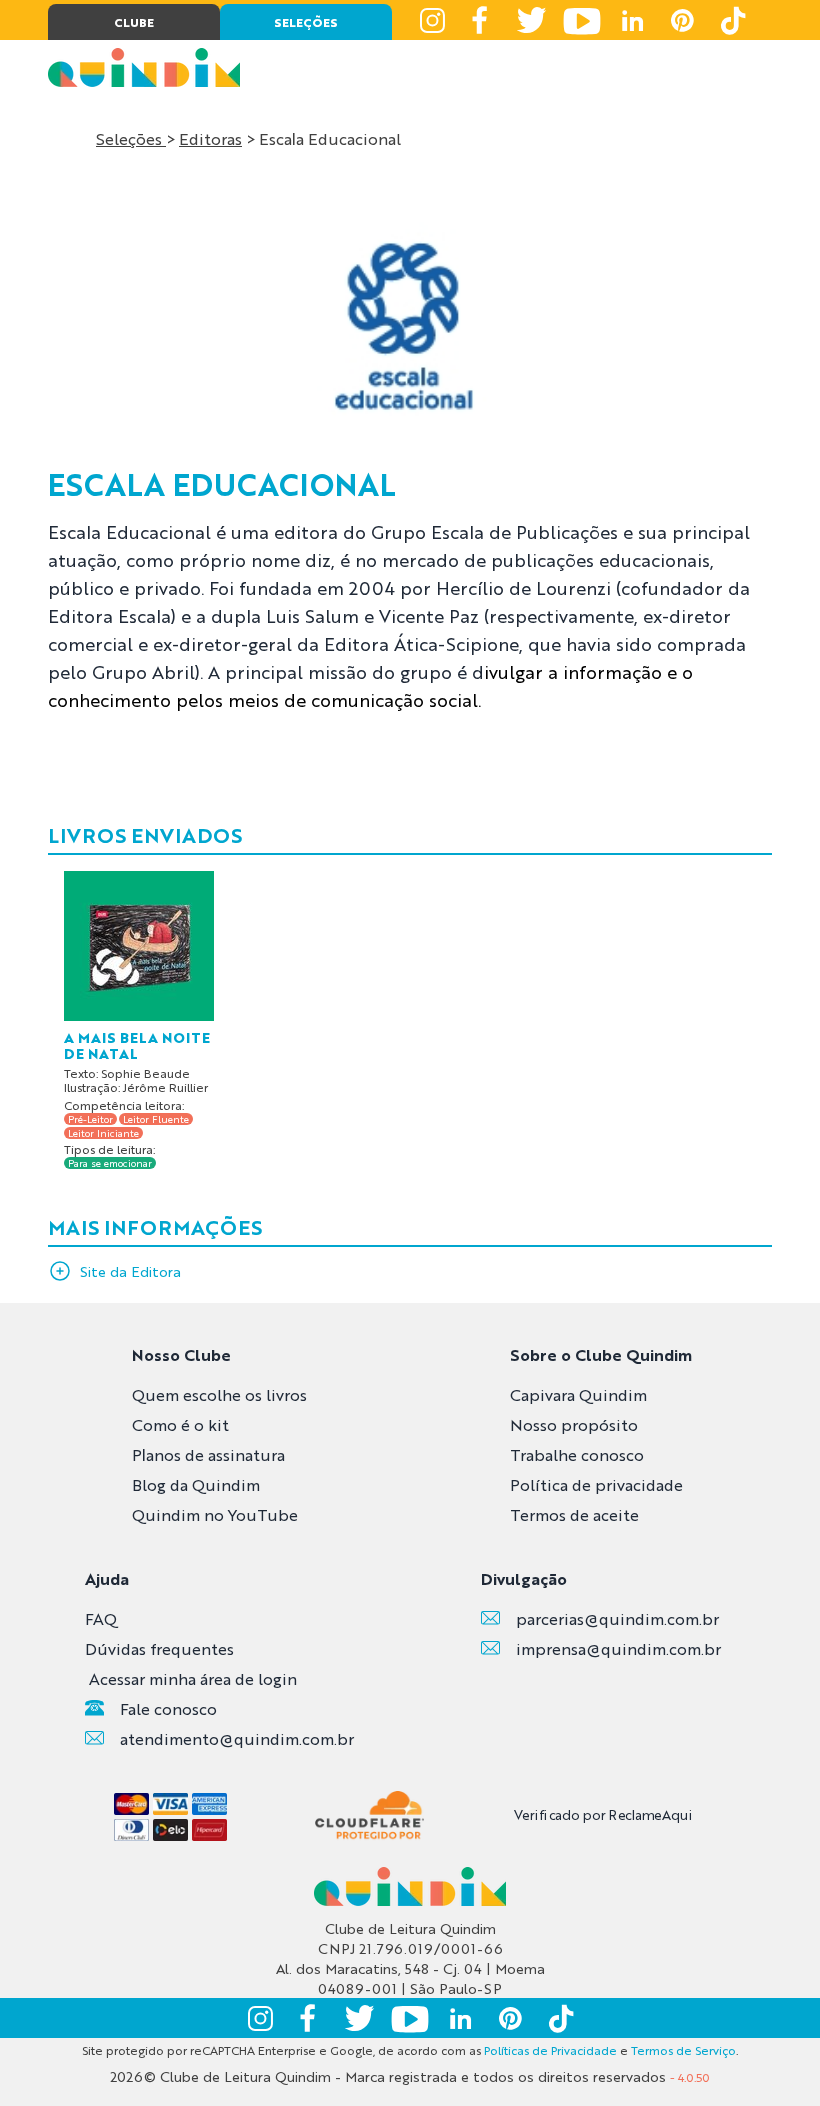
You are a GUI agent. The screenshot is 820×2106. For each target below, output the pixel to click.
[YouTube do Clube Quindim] (582, 20)
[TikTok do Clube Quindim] (732, 20)
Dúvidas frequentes (159, 1648)
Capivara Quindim (578, 1394)
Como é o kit (180, 1424)
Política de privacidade (596, 1484)
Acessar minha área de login (193, 1678)
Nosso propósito (574, 1424)
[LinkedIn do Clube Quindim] (632, 20)
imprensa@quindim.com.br (618, 1648)
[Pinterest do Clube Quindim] (682, 20)
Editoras (210, 138)
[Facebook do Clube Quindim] (482, 20)
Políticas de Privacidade (550, 2050)
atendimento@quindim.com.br (237, 1738)
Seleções (131, 138)
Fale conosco (168, 1708)
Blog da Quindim (196, 1484)
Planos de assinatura (208, 1454)
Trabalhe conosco (577, 1454)
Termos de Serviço (683, 2050)
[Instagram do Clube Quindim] (432, 20)
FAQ (101, 1618)
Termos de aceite (574, 1514)
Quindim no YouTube (215, 1514)
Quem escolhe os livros (219, 1394)
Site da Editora (130, 1271)
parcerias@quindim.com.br (617, 1618)
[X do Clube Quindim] (532, 20)
